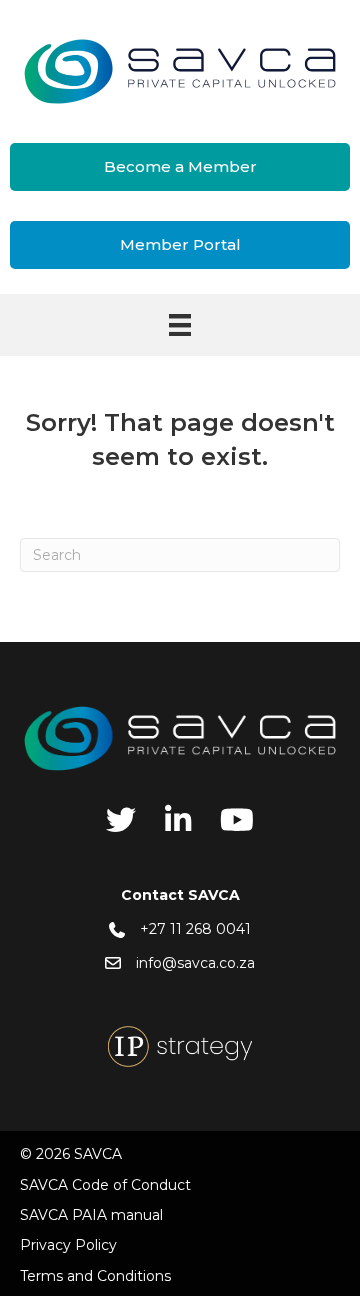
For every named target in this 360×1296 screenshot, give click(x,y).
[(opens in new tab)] (180, 1046)
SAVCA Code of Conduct (105, 1185)
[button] (180, 167)
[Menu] (180, 325)
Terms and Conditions (95, 1276)
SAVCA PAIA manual (91, 1215)
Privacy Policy (68, 1245)
